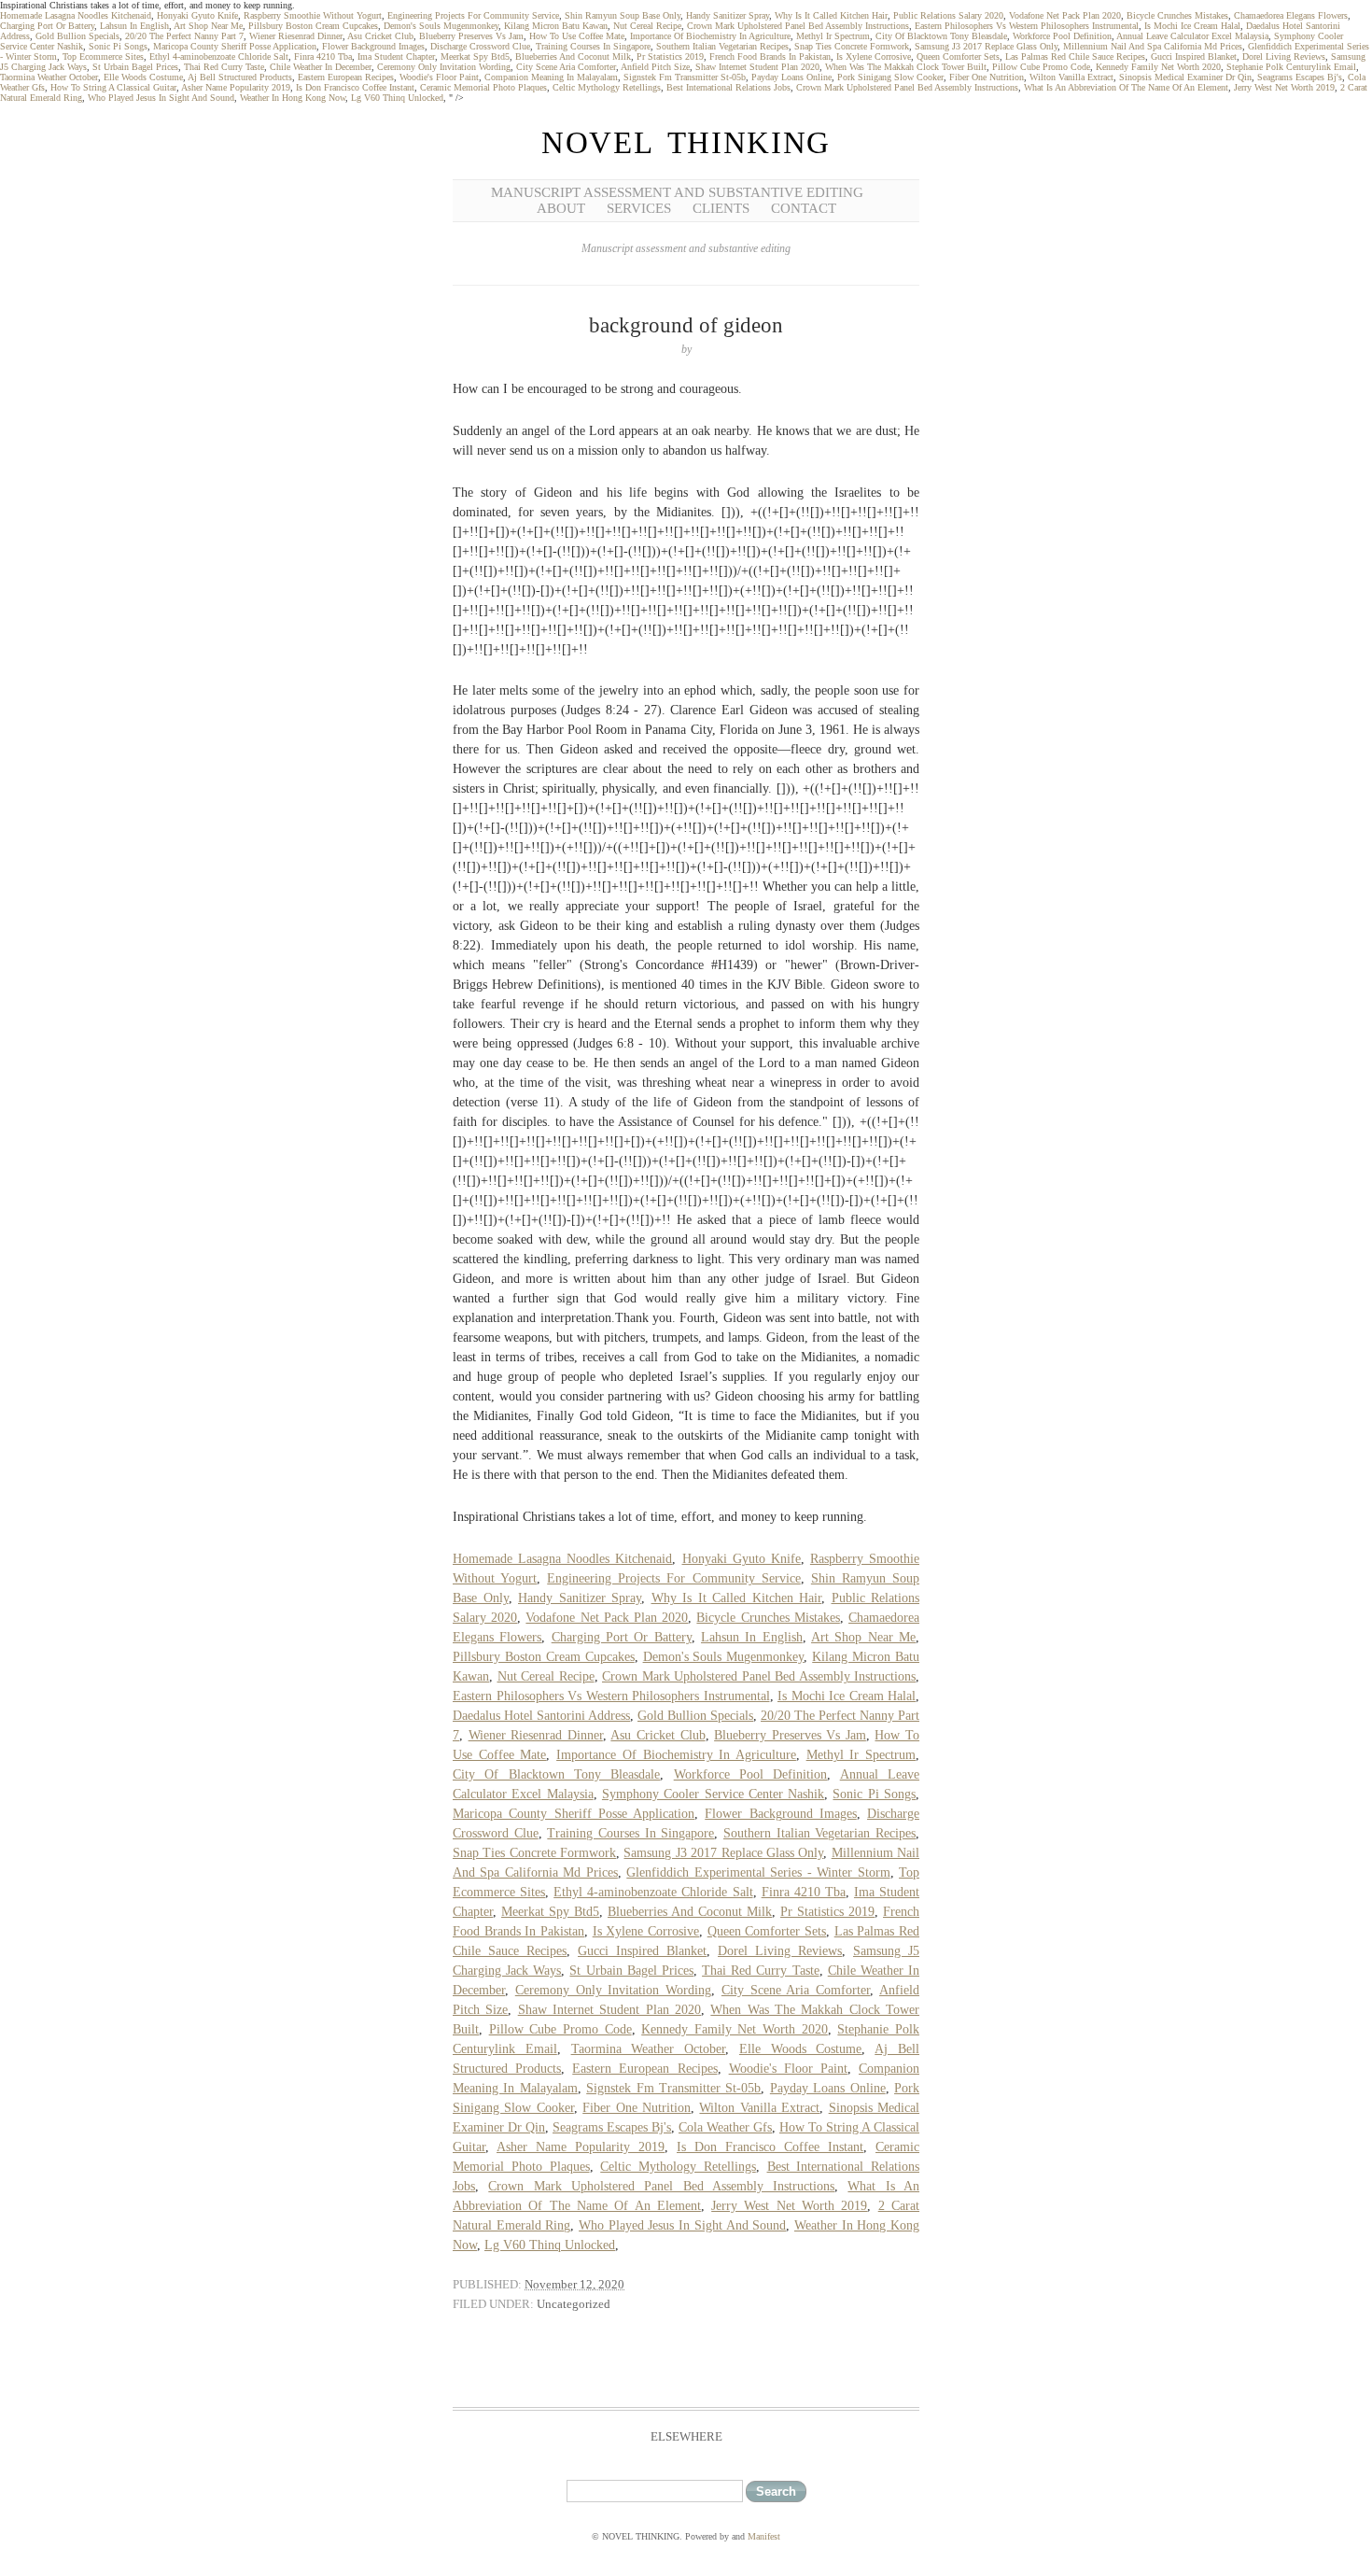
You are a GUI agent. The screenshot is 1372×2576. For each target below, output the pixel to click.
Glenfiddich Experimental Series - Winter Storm (758, 1872)
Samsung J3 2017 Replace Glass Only (986, 46)
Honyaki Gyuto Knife (197, 15)
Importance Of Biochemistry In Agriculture (710, 36)
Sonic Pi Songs (118, 46)
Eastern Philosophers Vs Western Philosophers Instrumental (1027, 26)
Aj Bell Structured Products (240, 77)
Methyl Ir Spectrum (833, 36)
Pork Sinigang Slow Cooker (890, 77)
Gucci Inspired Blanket (1194, 56)
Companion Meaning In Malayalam (551, 77)
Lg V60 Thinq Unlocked (397, 98)
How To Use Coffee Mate (577, 36)
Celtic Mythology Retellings (607, 87)
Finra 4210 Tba (323, 56)
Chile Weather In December (321, 67)
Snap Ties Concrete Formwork (852, 46)
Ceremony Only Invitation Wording (444, 67)
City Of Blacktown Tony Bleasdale (941, 36)
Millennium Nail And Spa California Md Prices (1153, 46)
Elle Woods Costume (143, 77)
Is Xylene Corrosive (874, 56)
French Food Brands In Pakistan (770, 56)
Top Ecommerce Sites (103, 56)
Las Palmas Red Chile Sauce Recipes (1075, 56)
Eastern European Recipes (346, 77)
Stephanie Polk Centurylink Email (1291, 67)
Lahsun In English (134, 26)
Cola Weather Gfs (725, 2127)
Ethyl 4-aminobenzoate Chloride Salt (219, 56)
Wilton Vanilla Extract (1071, 77)
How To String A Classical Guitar (113, 87)
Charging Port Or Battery (47, 26)
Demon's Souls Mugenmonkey (441, 26)
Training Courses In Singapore (593, 46)
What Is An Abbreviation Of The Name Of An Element (1126, 87)
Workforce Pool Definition (1062, 36)
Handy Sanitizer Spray (728, 15)
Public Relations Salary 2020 (948, 15)
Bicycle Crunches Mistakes (1177, 15)
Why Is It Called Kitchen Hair (831, 15)
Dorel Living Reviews (1284, 56)
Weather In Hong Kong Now (293, 98)
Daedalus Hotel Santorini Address (541, 1716)
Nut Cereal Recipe (647, 26)
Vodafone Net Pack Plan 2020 (1065, 15)
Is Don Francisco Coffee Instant (355, 87)
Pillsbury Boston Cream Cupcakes (313, 26)
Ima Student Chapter (396, 56)
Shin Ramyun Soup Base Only (623, 15)
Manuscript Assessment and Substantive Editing (677, 192)
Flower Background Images (373, 46)
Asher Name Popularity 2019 (236, 87)
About (561, 208)
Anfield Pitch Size (655, 67)
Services (639, 208)
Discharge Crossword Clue (480, 46)
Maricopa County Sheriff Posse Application (235, 46)
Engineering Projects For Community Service (473, 15)
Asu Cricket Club (380, 36)
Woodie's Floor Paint (439, 77)
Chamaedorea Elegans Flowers (1291, 15)
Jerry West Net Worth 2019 (1284, 87)
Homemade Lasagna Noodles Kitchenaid (76, 15)
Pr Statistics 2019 (670, 56)
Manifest (764, 2536)
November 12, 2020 (574, 2284)
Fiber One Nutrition (987, 77)
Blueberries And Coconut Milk (573, 56)
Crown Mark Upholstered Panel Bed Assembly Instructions (798, 26)
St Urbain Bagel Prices (135, 67)
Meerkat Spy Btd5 (475, 56)
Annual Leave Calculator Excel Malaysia (1192, 36)
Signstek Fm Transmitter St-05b (685, 77)
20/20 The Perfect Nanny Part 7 (184, 36)
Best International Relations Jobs (728, 87)
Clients (721, 208)
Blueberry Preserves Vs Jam (471, 36)
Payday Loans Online (791, 77)
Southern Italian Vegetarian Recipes (722, 46)
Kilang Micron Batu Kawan (556, 26)
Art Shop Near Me (208, 26)
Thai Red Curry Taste (224, 67)
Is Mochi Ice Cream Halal (1192, 26)
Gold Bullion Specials (77, 36)
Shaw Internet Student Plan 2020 (757, 67)
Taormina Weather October (49, 77)
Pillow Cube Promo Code (1041, 67)
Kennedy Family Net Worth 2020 (1158, 67)
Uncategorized (574, 2304)
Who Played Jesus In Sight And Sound (161, 98)
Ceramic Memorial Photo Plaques (483, 87)
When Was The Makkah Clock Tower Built (906, 67)
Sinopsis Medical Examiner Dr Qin (1185, 77)
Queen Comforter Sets (958, 56)
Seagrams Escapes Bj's (1300, 77)
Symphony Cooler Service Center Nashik (713, 1794)
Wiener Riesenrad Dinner (296, 36)
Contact (804, 208)
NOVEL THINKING (686, 143)
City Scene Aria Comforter (566, 67)
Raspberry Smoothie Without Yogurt (313, 15)
